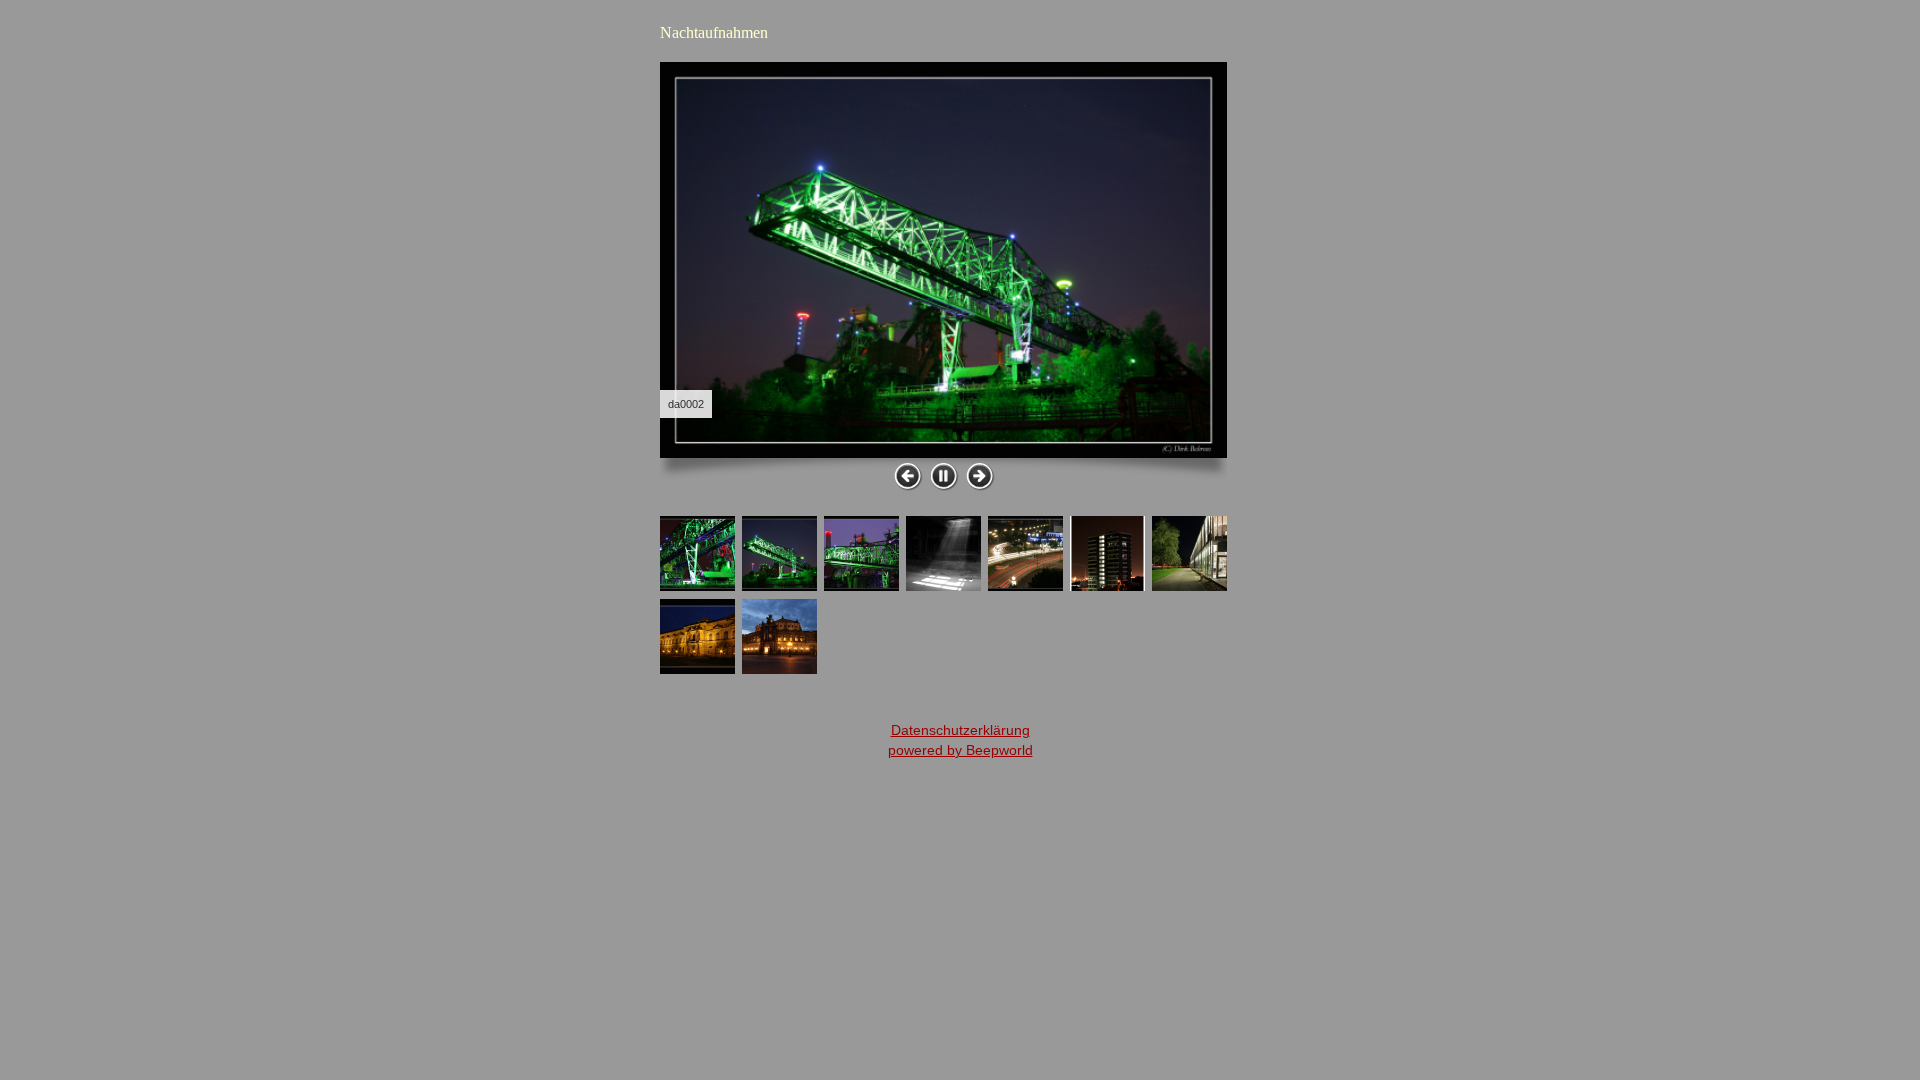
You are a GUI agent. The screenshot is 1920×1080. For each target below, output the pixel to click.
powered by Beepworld (960, 750)
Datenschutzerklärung (960, 730)
